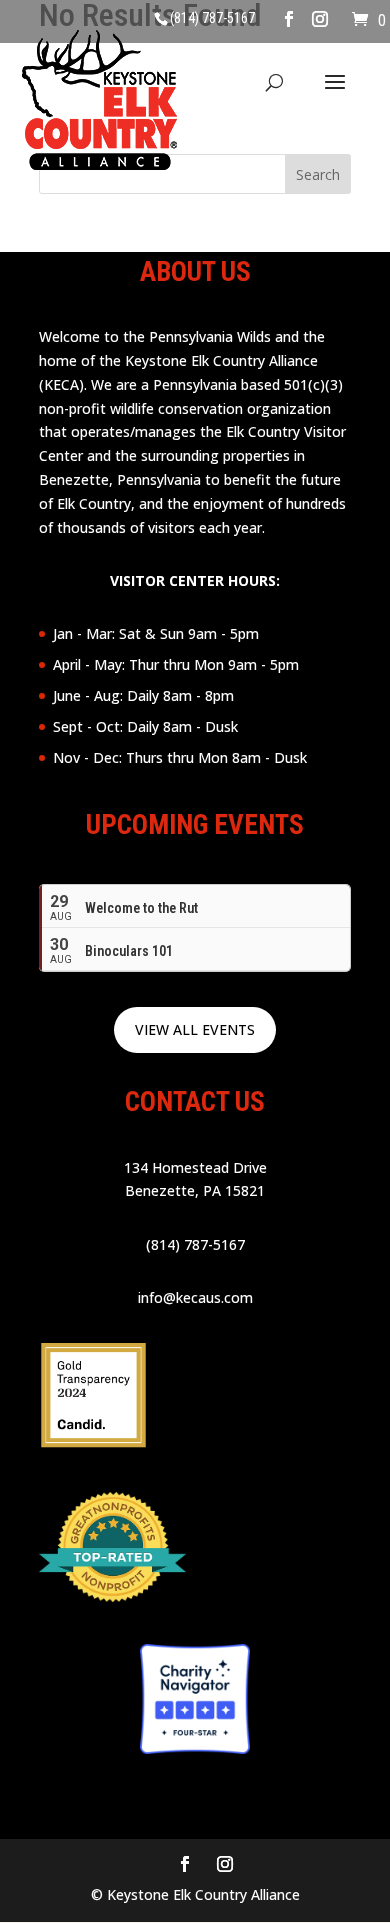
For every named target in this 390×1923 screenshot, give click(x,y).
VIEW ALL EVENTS (195, 1029)
